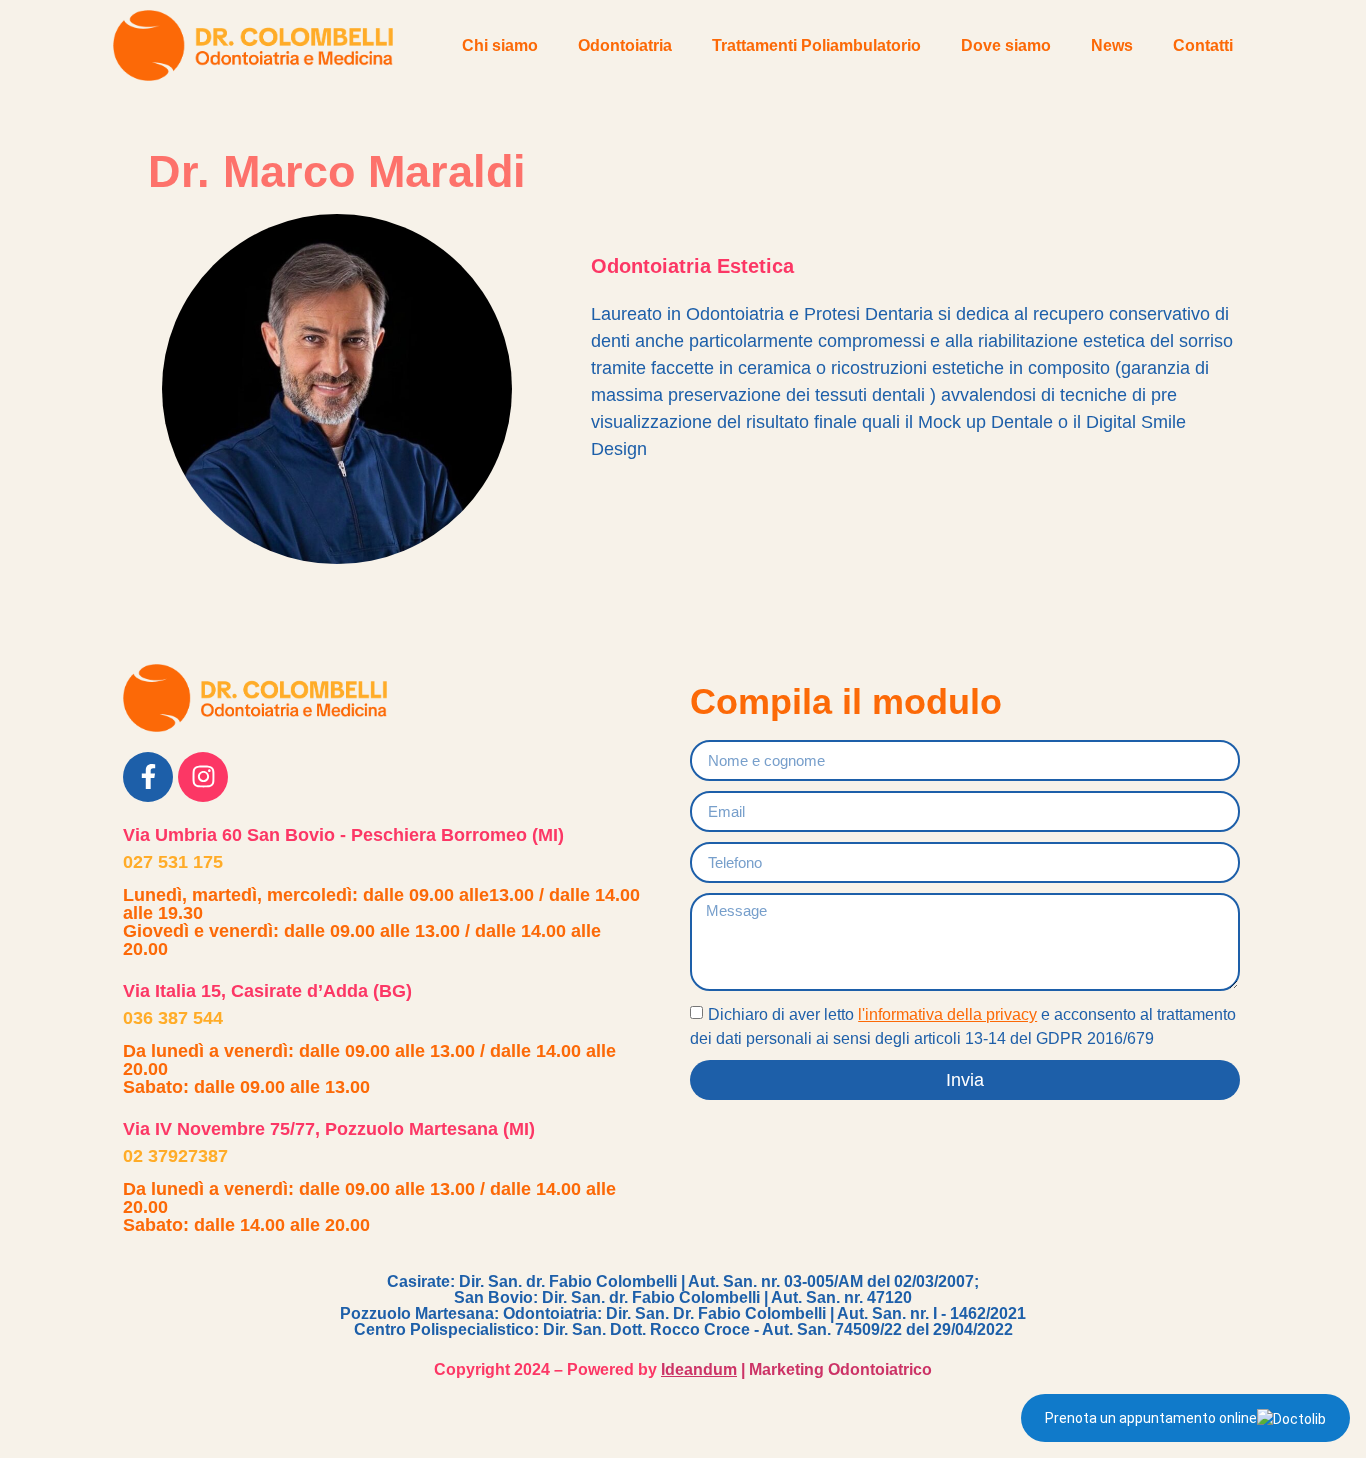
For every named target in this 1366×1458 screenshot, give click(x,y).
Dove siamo (1006, 45)
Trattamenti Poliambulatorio (816, 45)
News (1112, 45)
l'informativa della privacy (947, 1014)
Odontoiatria (625, 45)
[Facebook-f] (148, 777)
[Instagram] (203, 777)
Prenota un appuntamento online (1151, 1418)
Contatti (1203, 45)
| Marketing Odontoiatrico (796, 1369)
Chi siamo (500, 45)
